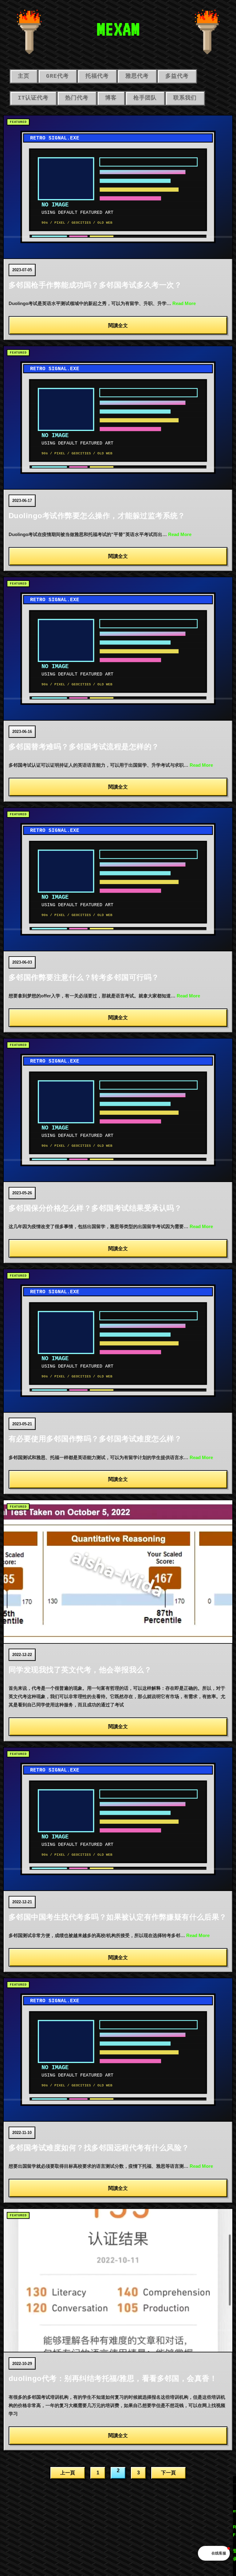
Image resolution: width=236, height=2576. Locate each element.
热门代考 (77, 98)
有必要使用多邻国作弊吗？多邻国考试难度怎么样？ (95, 1439)
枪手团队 (145, 98)
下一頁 (168, 2473)
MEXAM (118, 29)
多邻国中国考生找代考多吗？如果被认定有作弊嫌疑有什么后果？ (118, 1917)
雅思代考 (137, 76)
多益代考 (177, 76)
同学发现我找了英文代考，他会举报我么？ (80, 1670)
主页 (24, 76)
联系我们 (185, 98)
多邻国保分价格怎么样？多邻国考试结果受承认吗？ (95, 1208)
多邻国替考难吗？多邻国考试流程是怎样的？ (84, 747)
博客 (111, 98)
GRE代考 (57, 76)
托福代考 (97, 76)
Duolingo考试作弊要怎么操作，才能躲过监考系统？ (97, 516)
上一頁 (68, 2473)
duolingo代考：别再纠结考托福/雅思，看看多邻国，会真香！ (113, 2378)
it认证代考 (33, 98)
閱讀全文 (118, 325)
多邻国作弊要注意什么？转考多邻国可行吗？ (84, 977)
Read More (184, 303)
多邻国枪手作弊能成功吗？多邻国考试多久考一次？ (95, 285)
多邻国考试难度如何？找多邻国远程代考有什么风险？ (99, 2148)
